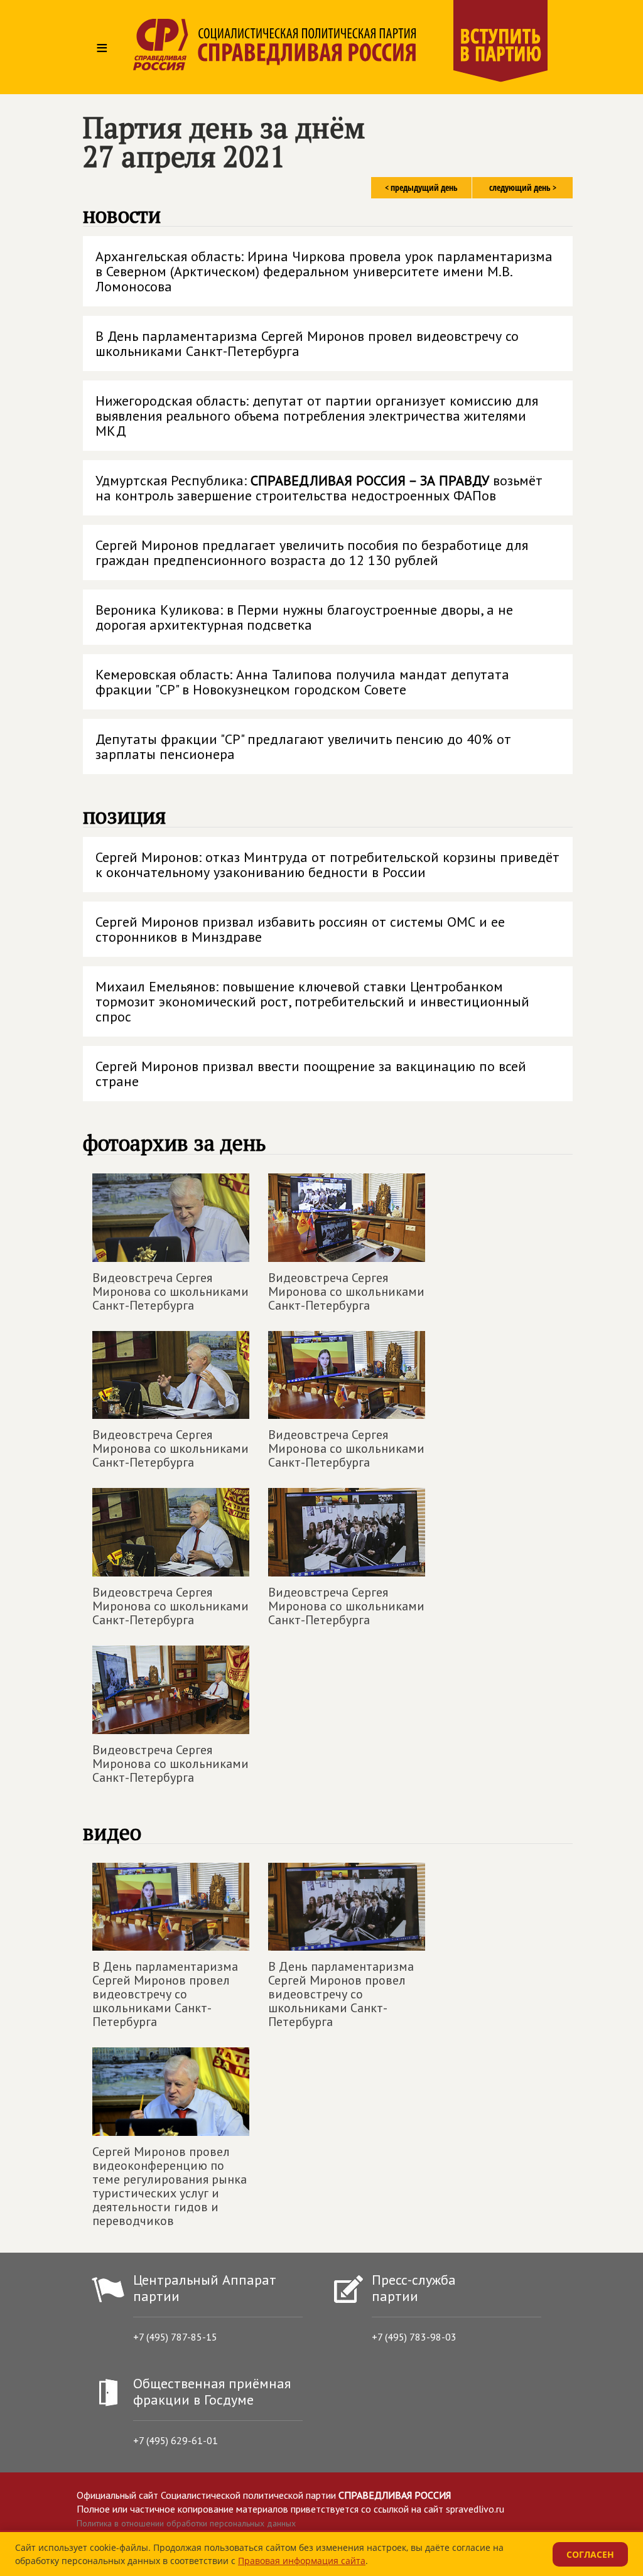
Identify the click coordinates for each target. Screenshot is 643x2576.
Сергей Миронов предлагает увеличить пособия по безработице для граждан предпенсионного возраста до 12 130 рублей (312, 552)
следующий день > (523, 187)
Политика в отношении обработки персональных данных (186, 2523)
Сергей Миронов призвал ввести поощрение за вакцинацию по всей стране (311, 1074)
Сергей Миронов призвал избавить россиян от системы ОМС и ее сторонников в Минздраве (300, 929)
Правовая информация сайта (302, 2561)
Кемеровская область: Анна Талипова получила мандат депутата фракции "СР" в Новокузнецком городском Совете (302, 682)
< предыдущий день (421, 187)
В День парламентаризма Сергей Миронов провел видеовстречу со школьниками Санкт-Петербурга (307, 343)
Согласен (590, 2554)
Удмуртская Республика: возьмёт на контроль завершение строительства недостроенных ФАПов (319, 488)
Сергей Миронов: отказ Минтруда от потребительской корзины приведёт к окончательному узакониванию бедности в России (327, 865)
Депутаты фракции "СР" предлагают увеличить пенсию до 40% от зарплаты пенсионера (303, 746)
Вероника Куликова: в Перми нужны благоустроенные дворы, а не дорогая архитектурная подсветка (304, 617)
